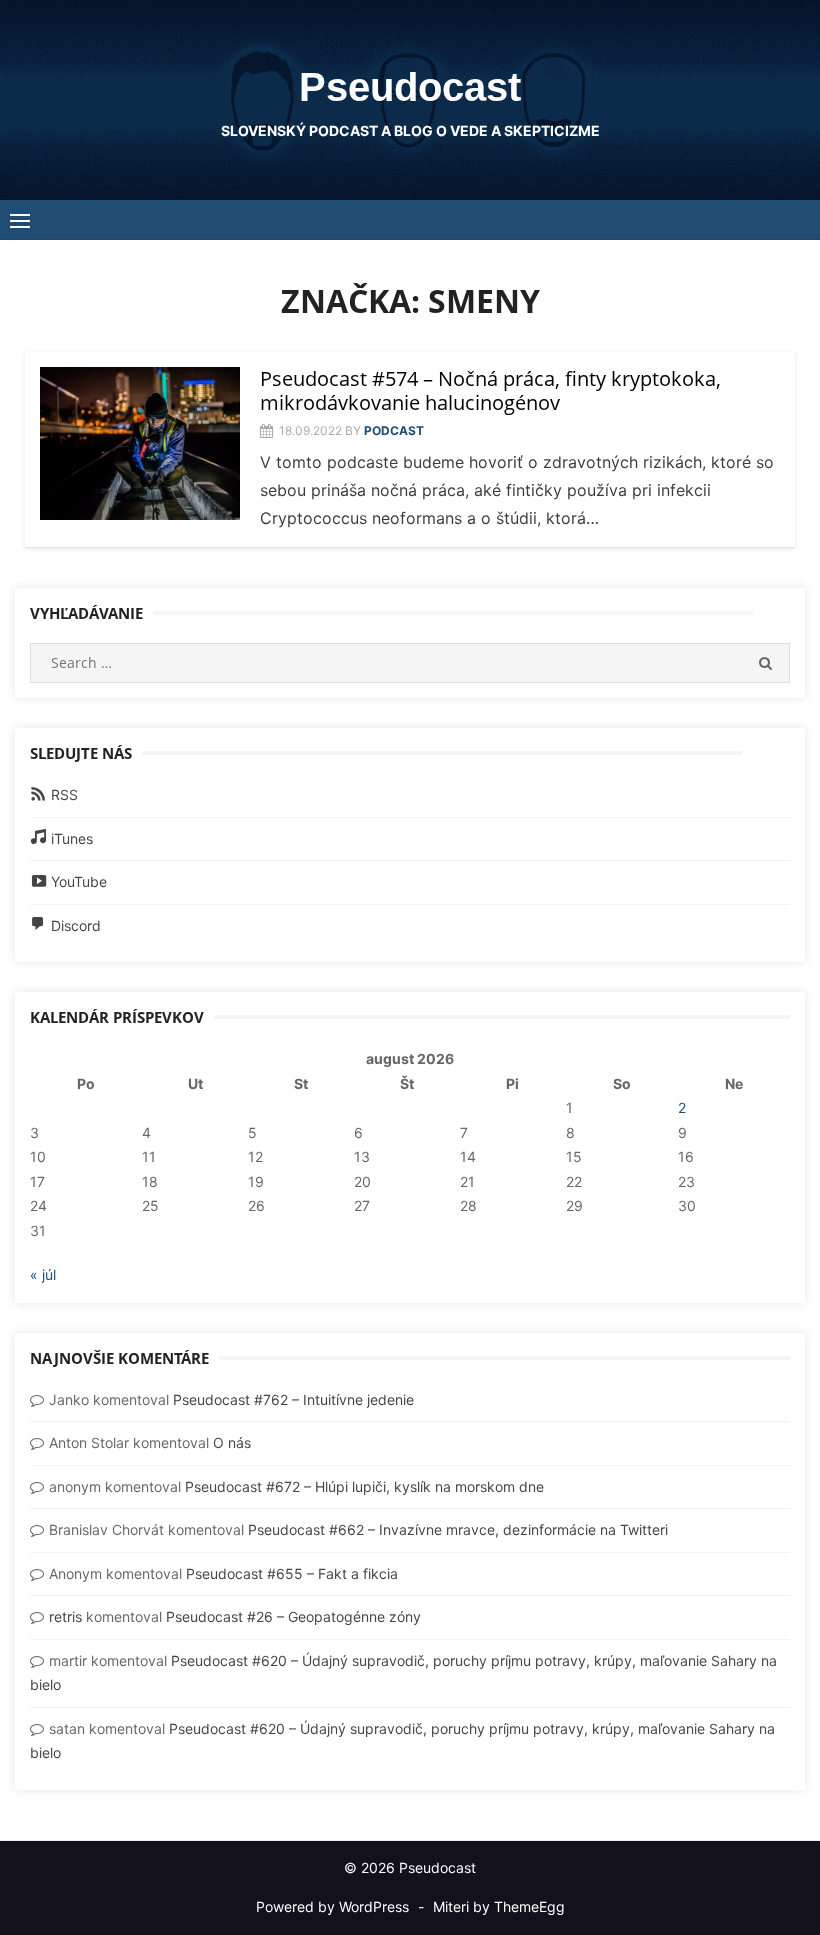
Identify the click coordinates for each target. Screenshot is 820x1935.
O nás (232, 1442)
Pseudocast (410, 87)
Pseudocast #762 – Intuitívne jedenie (293, 1399)
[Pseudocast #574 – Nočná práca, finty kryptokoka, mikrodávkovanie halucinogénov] (140, 444)
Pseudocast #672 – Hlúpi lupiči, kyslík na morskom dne (364, 1486)
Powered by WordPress (332, 1906)
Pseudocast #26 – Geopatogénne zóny (293, 1616)
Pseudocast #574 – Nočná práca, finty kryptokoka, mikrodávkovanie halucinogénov (490, 390)
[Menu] (20, 220)
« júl (43, 1274)
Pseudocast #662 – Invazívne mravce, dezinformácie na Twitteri (458, 1529)
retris (65, 1616)
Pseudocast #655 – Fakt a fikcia (292, 1573)
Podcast (394, 430)
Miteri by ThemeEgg (499, 1906)
